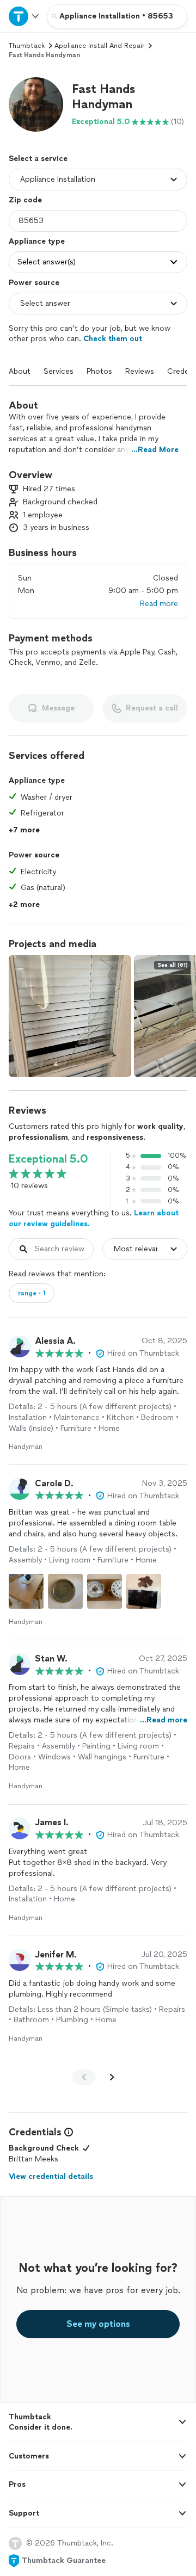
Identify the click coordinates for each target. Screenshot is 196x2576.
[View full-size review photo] (26, 1591)
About (20, 371)
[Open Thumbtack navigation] (23, 16)
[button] (36, 104)
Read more (159, 604)
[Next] (112, 2077)
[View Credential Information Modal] (68, 2132)
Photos (99, 371)
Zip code (25, 200)
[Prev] (84, 2077)
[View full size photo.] (70, 1016)
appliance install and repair (99, 46)
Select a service (38, 159)
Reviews (140, 371)
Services (59, 371)
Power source (34, 283)
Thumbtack (27, 46)
